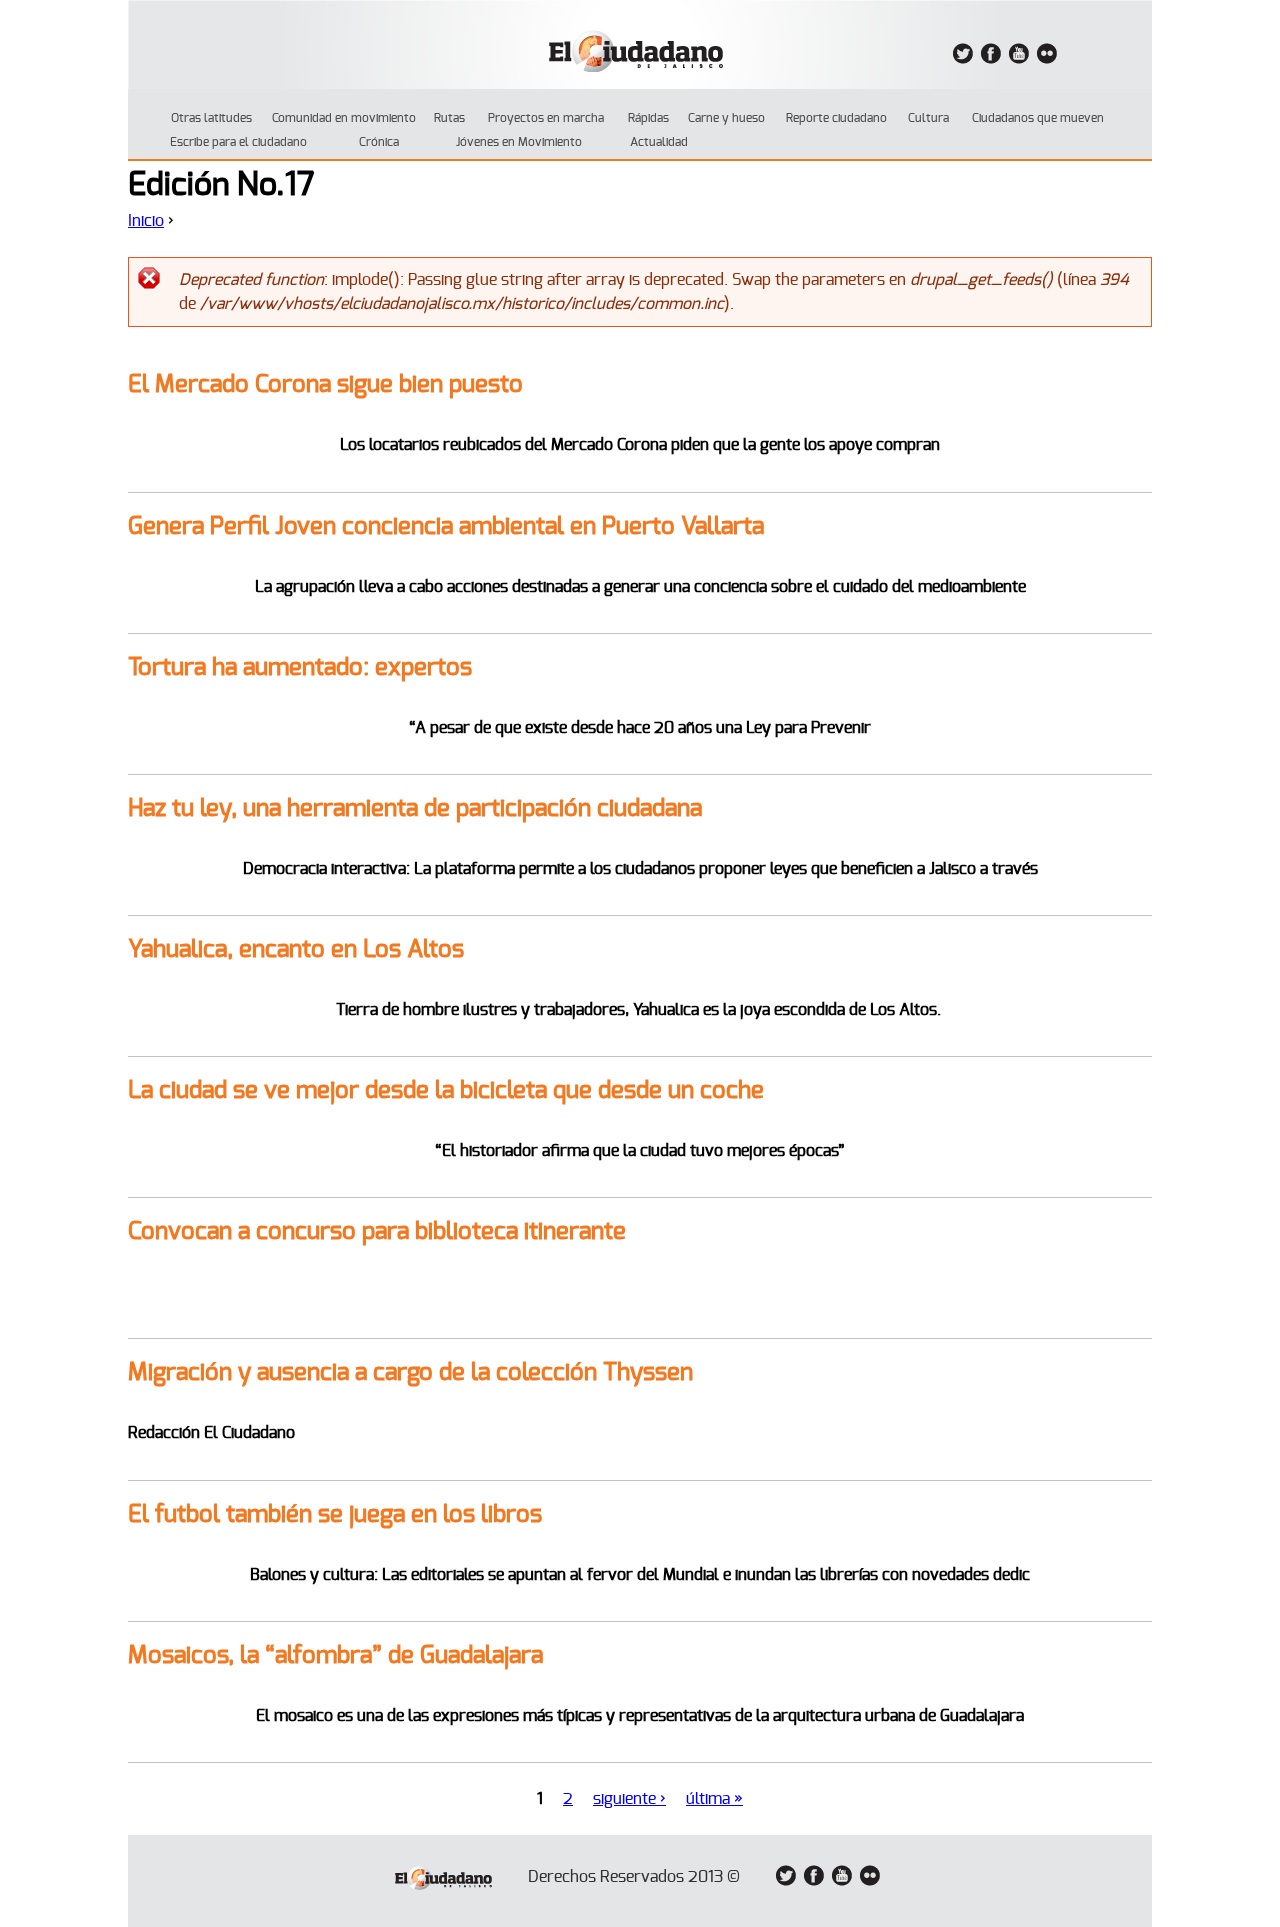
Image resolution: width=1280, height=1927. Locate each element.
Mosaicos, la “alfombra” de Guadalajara (335, 1656)
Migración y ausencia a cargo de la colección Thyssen (410, 1373)
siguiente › (629, 1799)
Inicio (146, 221)
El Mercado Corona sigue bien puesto (325, 385)
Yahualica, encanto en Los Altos (296, 950)
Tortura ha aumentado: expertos (300, 668)
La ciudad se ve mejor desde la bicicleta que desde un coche (446, 1091)
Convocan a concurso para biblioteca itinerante (377, 1232)
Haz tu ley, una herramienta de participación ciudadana (415, 809)
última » (714, 1799)
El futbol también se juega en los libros (335, 1515)
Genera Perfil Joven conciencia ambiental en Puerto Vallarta (446, 527)
